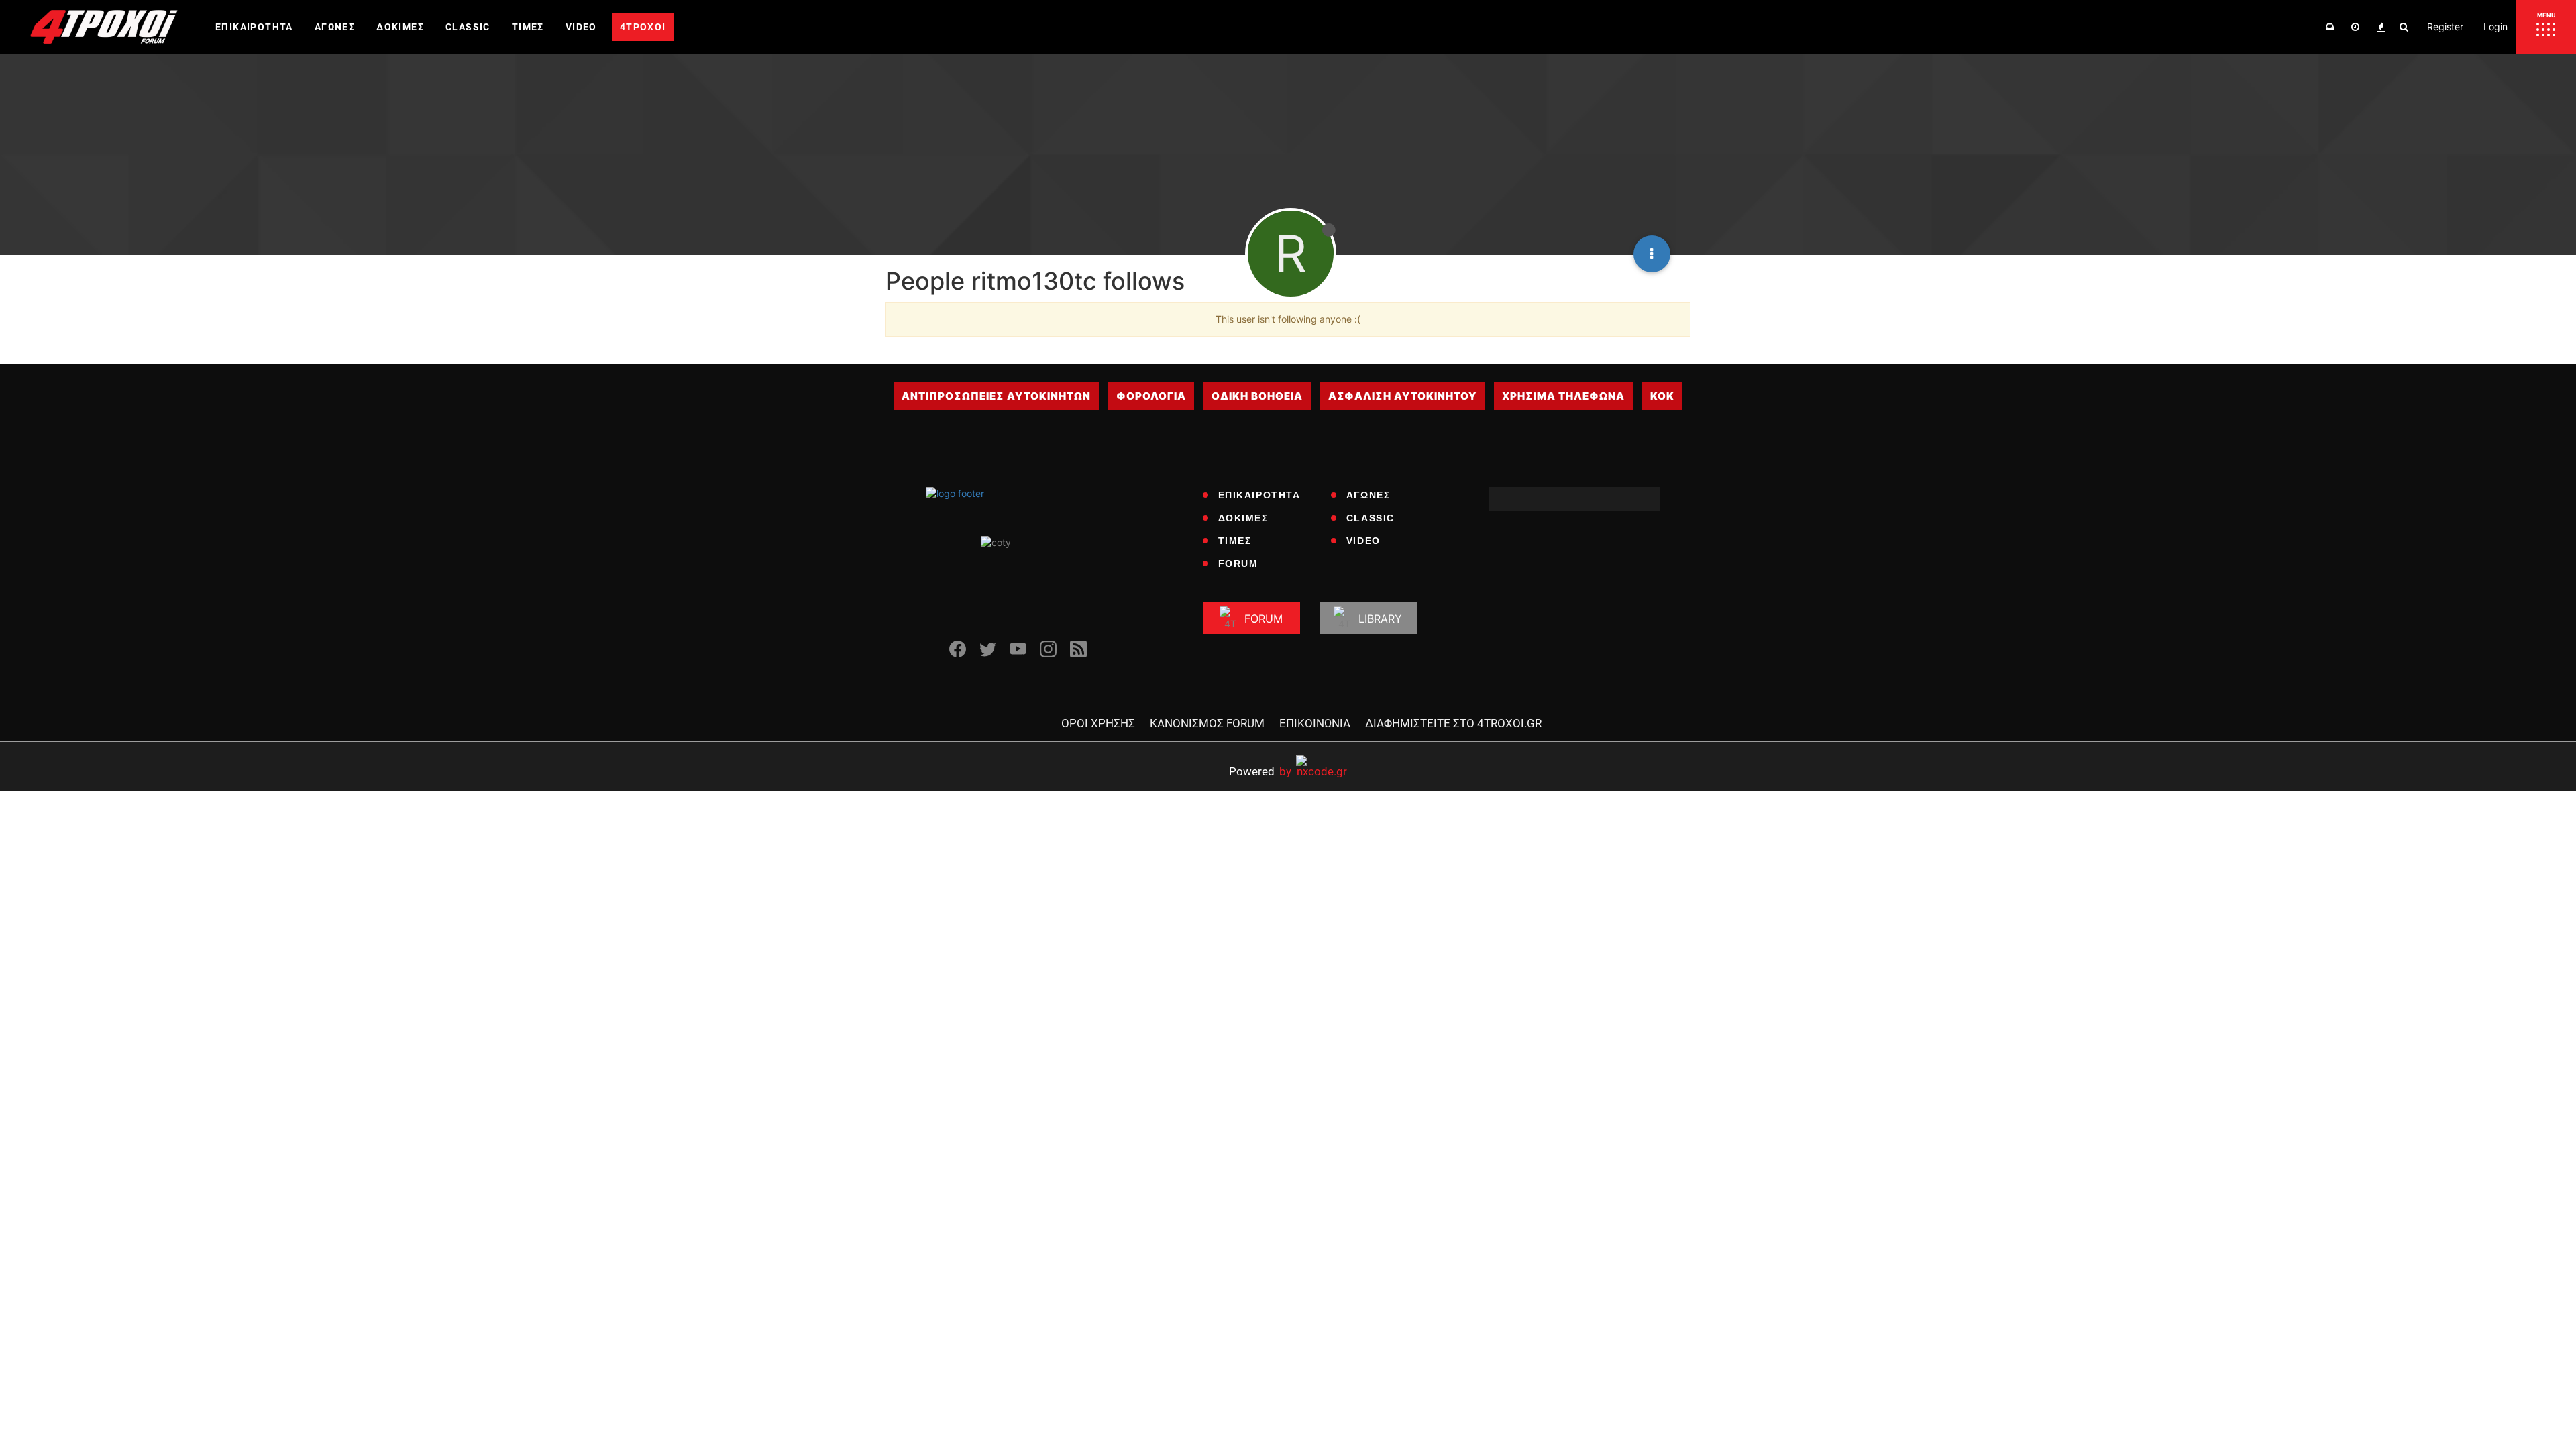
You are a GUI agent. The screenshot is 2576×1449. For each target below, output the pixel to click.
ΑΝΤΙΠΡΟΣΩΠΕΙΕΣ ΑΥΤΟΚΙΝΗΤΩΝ (996, 396)
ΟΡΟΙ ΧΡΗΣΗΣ (1098, 723)
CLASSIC (1371, 518)
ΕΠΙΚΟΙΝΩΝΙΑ (1315, 723)
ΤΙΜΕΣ (1235, 541)
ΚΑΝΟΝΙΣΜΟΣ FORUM (1207, 723)
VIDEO (1363, 541)
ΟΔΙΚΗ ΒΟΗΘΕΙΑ (1257, 396)
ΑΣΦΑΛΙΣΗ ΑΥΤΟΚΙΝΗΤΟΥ (1402, 396)
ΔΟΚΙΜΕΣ (1243, 518)
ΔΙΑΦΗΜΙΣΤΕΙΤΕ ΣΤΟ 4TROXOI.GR (1453, 723)
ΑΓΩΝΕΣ (1368, 495)
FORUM (1238, 563)
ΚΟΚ (1662, 396)
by (1260, 771)
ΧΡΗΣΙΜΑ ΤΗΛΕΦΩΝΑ (1563, 396)
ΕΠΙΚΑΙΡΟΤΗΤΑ (1259, 495)
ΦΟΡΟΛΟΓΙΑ (1151, 396)
